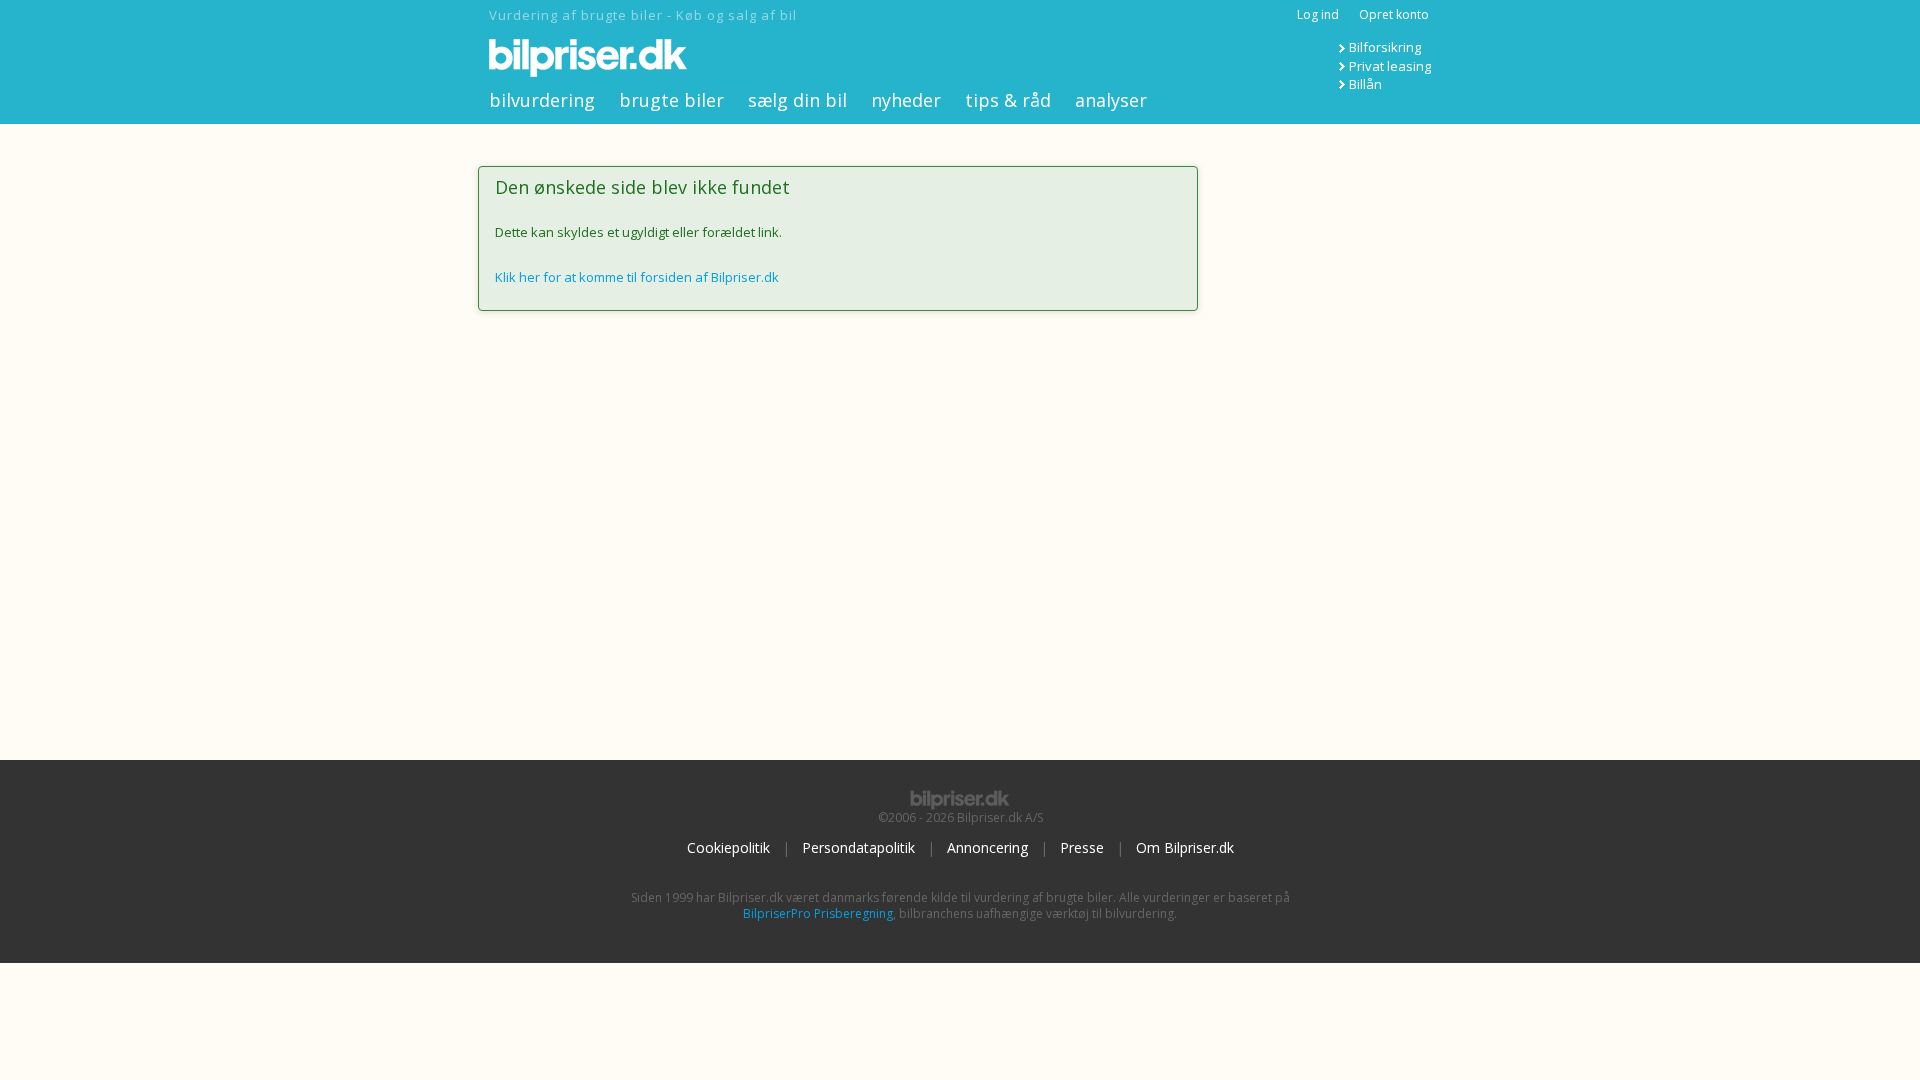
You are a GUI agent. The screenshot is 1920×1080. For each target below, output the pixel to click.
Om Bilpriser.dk (1185, 847)
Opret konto (1394, 14)
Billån (1365, 84)
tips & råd (1008, 100)
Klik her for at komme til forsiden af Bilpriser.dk (637, 277)
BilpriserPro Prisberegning (818, 913)
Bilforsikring (1385, 47)
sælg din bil (797, 100)
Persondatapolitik (858, 847)
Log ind (1318, 14)
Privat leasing (1390, 66)
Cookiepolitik (728, 847)
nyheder (906, 100)
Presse (1082, 847)
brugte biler (671, 100)
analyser (1111, 100)
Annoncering (987, 847)
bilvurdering (542, 100)
